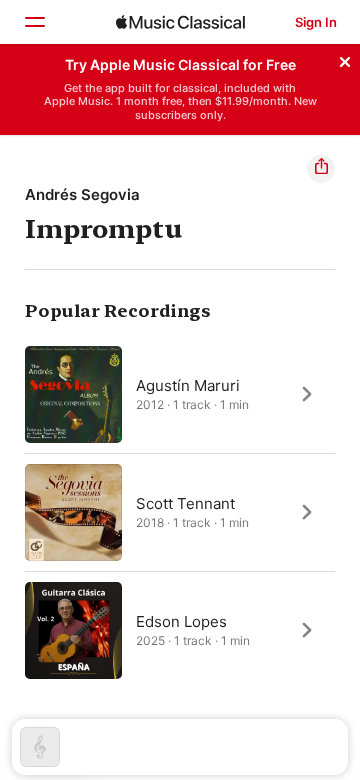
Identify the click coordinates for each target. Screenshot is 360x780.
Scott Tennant (185, 502)
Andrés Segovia (82, 194)
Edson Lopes (181, 620)
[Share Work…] (321, 169)
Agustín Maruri (188, 384)
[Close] (345, 59)
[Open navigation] (34, 22)
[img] (180, 22)
